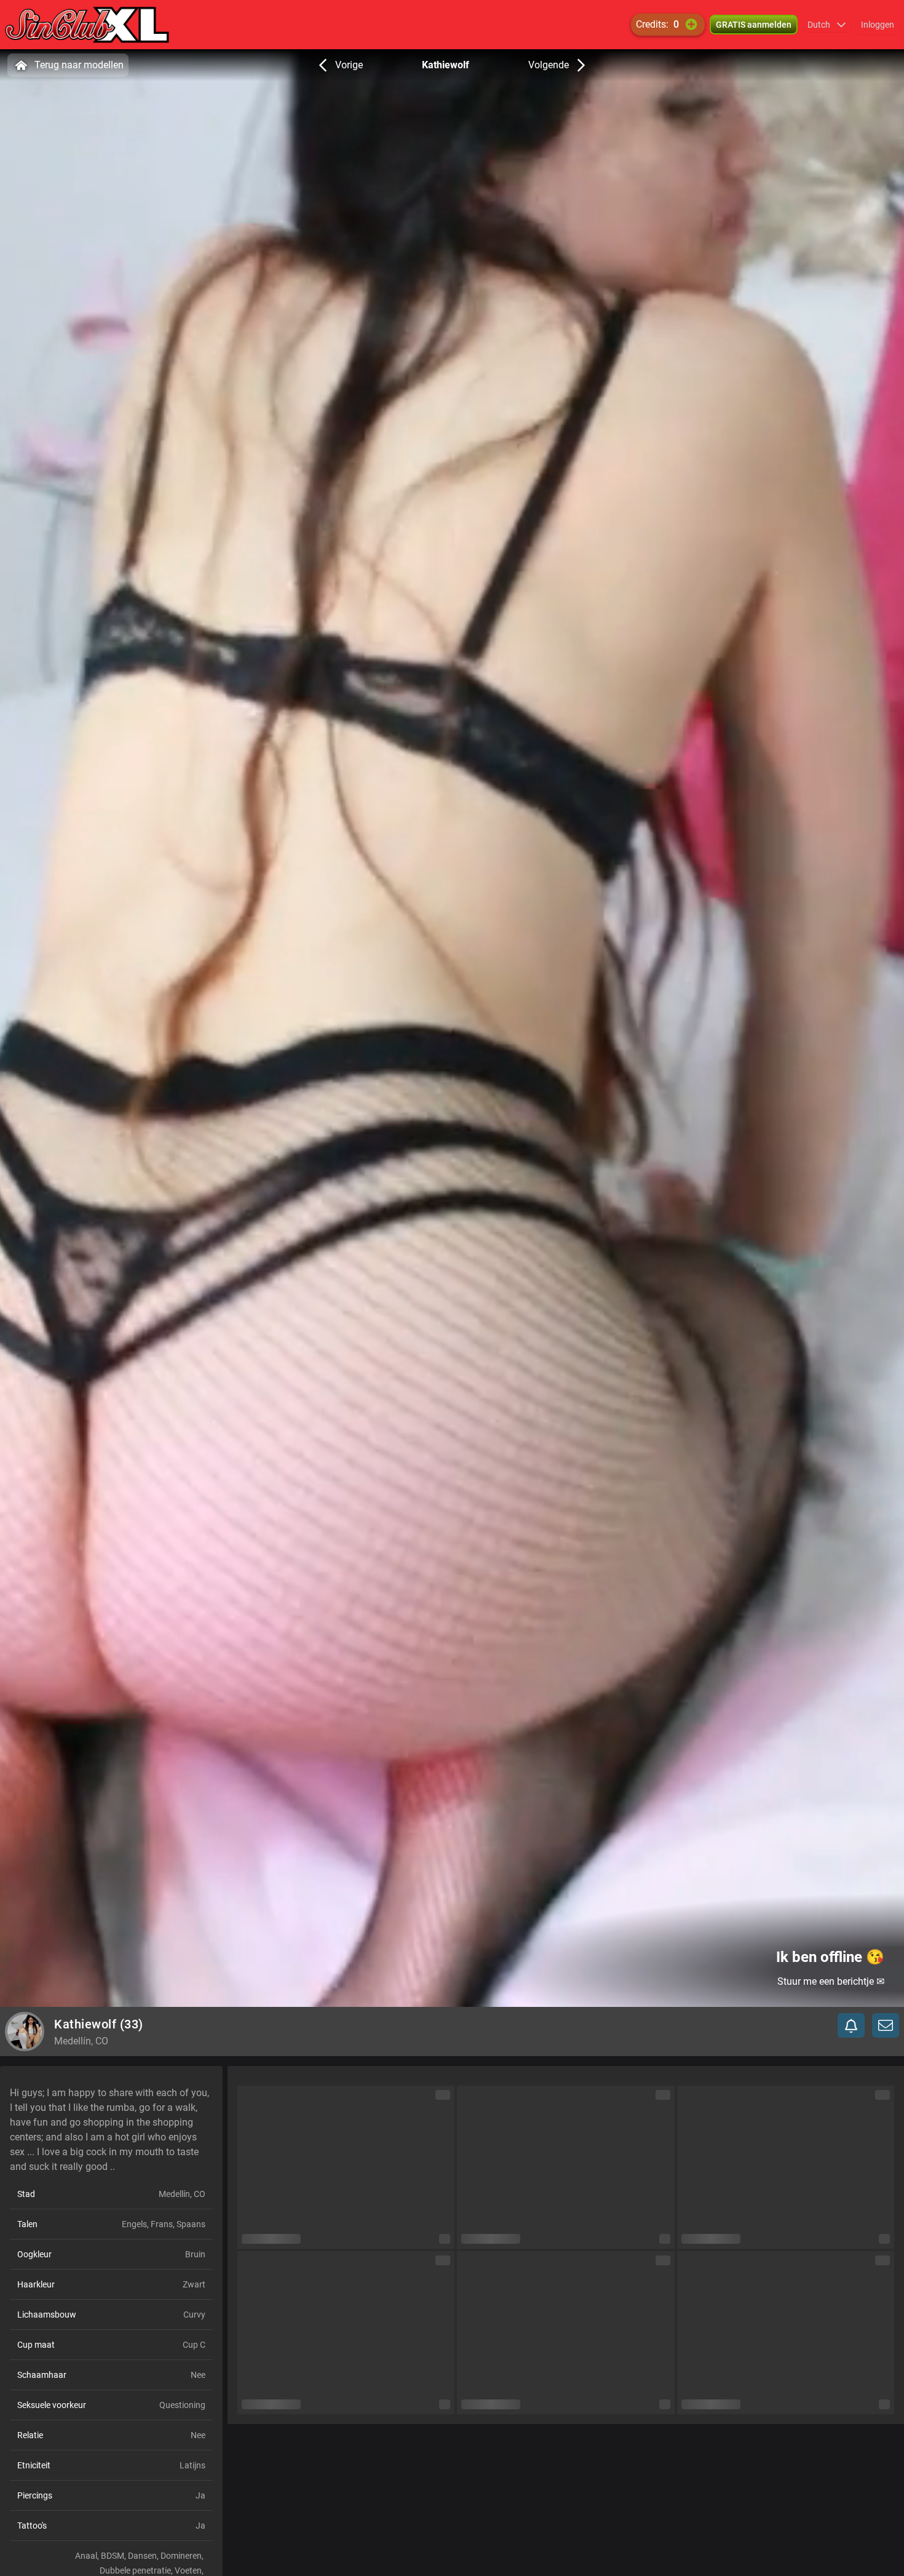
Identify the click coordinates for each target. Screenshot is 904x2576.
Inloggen (878, 25)
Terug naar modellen (79, 65)
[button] (827, 25)
